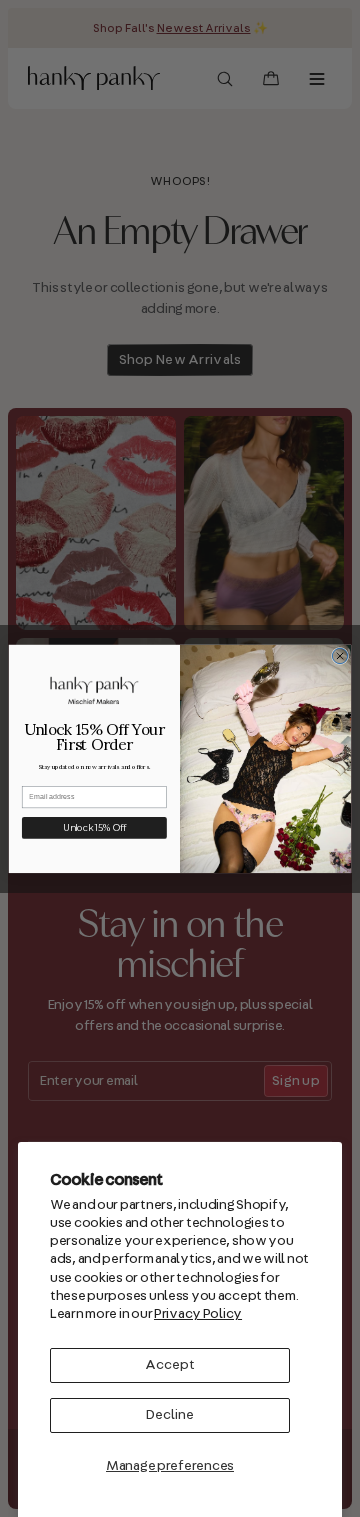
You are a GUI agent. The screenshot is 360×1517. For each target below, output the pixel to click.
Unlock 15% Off (94, 827)
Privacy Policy (198, 1314)
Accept (170, 1365)
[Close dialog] (339, 655)
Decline (170, 1415)
